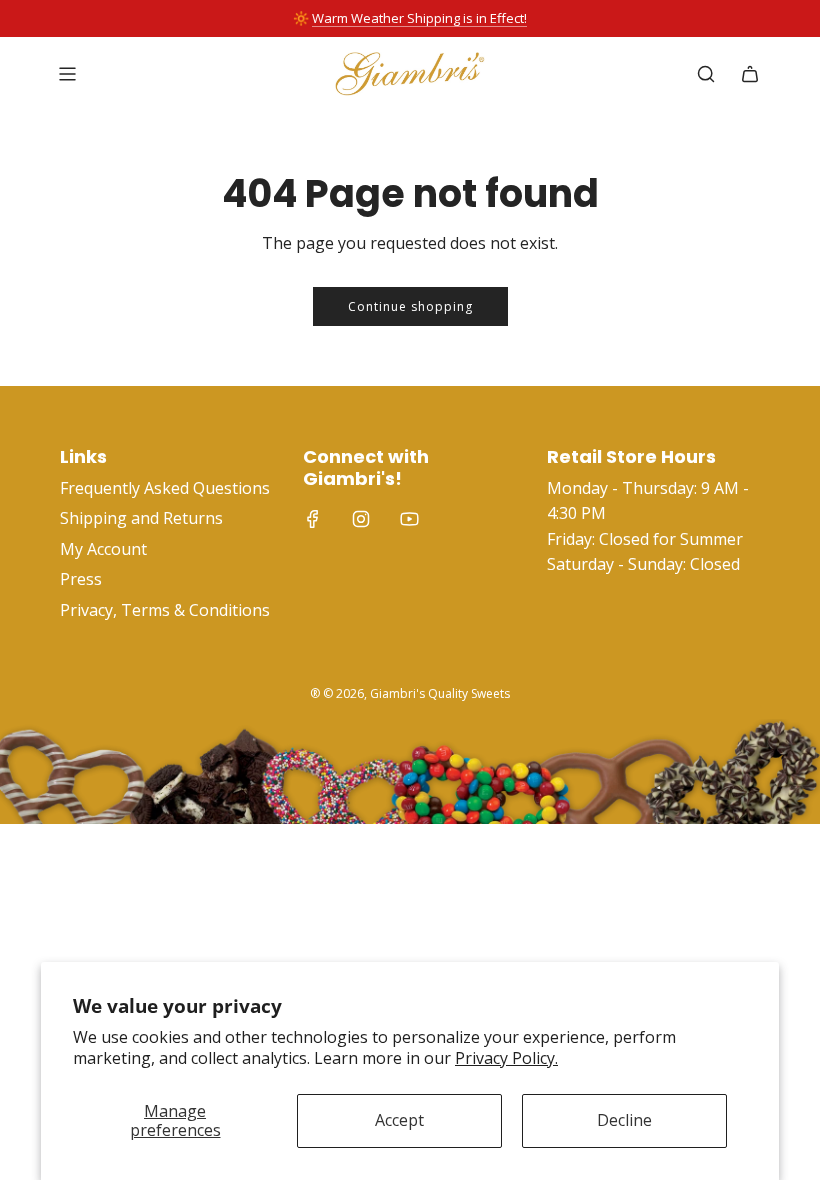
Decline (624, 1120)
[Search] (706, 74)
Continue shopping (410, 306)
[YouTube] (409, 519)
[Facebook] (313, 519)
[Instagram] (361, 519)
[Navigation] (67, 74)
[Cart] (750, 74)
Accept (399, 1120)
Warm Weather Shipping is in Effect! (419, 18)
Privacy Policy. (506, 1058)
